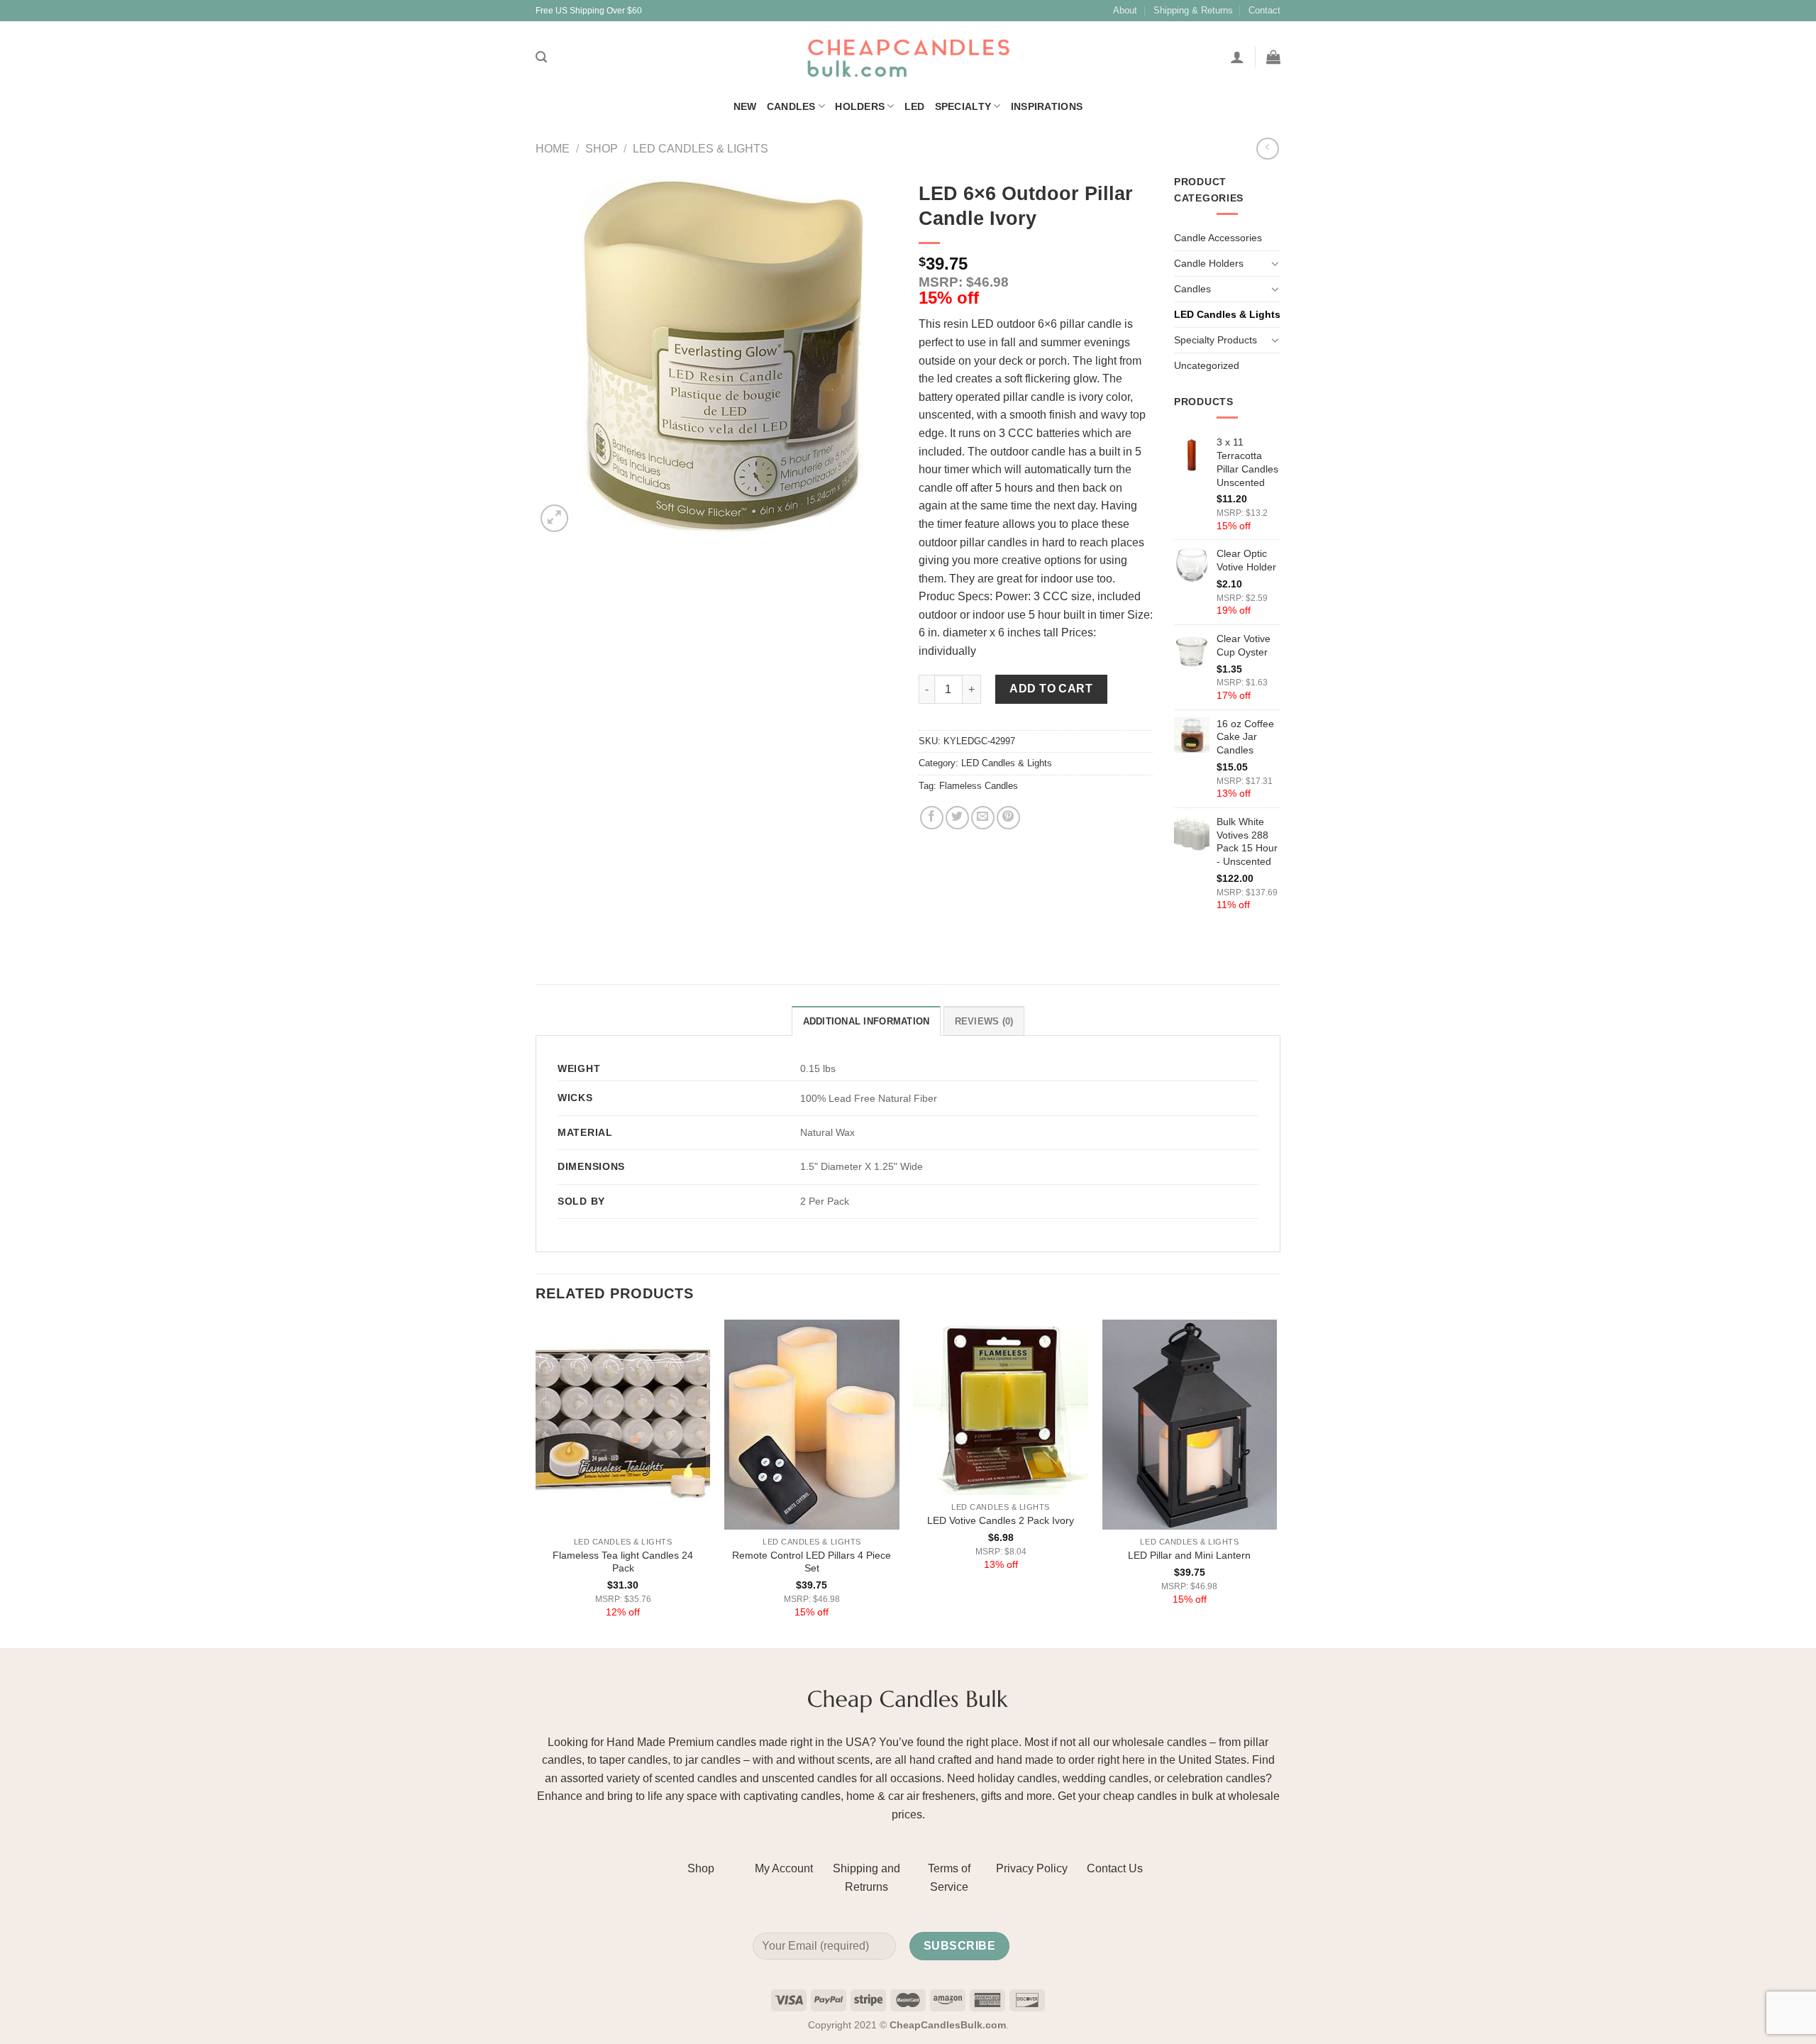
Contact (1264, 10)
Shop (602, 149)
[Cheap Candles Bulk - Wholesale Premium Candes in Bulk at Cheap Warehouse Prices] (908, 57)
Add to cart (1051, 689)
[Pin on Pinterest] (1008, 818)
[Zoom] (554, 518)
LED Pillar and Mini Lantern (1189, 1555)
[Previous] (536, 1482)
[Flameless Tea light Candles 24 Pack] (623, 1425)
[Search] (541, 57)
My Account (784, 1868)
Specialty (963, 106)
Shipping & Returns (1193, 10)
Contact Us (1115, 1868)
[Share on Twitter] (957, 818)
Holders (860, 106)
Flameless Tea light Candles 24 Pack (623, 1562)
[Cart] (1273, 57)
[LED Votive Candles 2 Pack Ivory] (1001, 1407)
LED (915, 106)
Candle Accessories (1218, 238)
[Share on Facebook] (932, 818)
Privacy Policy (1032, 1868)
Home (553, 149)
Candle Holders (1209, 263)
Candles (791, 106)
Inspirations (1047, 106)
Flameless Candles (979, 786)
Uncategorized (1207, 365)
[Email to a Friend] (983, 818)
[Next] (1276, 1482)
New (745, 106)
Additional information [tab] (867, 1021)
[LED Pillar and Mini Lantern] (1190, 1425)
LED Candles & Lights (701, 149)
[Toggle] (1275, 263)
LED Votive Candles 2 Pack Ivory (1001, 1520)
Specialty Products (1216, 340)
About (1125, 10)
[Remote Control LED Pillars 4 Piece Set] (812, 1425)
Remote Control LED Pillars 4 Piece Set (812, 1562)
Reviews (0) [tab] (984, 1021)
